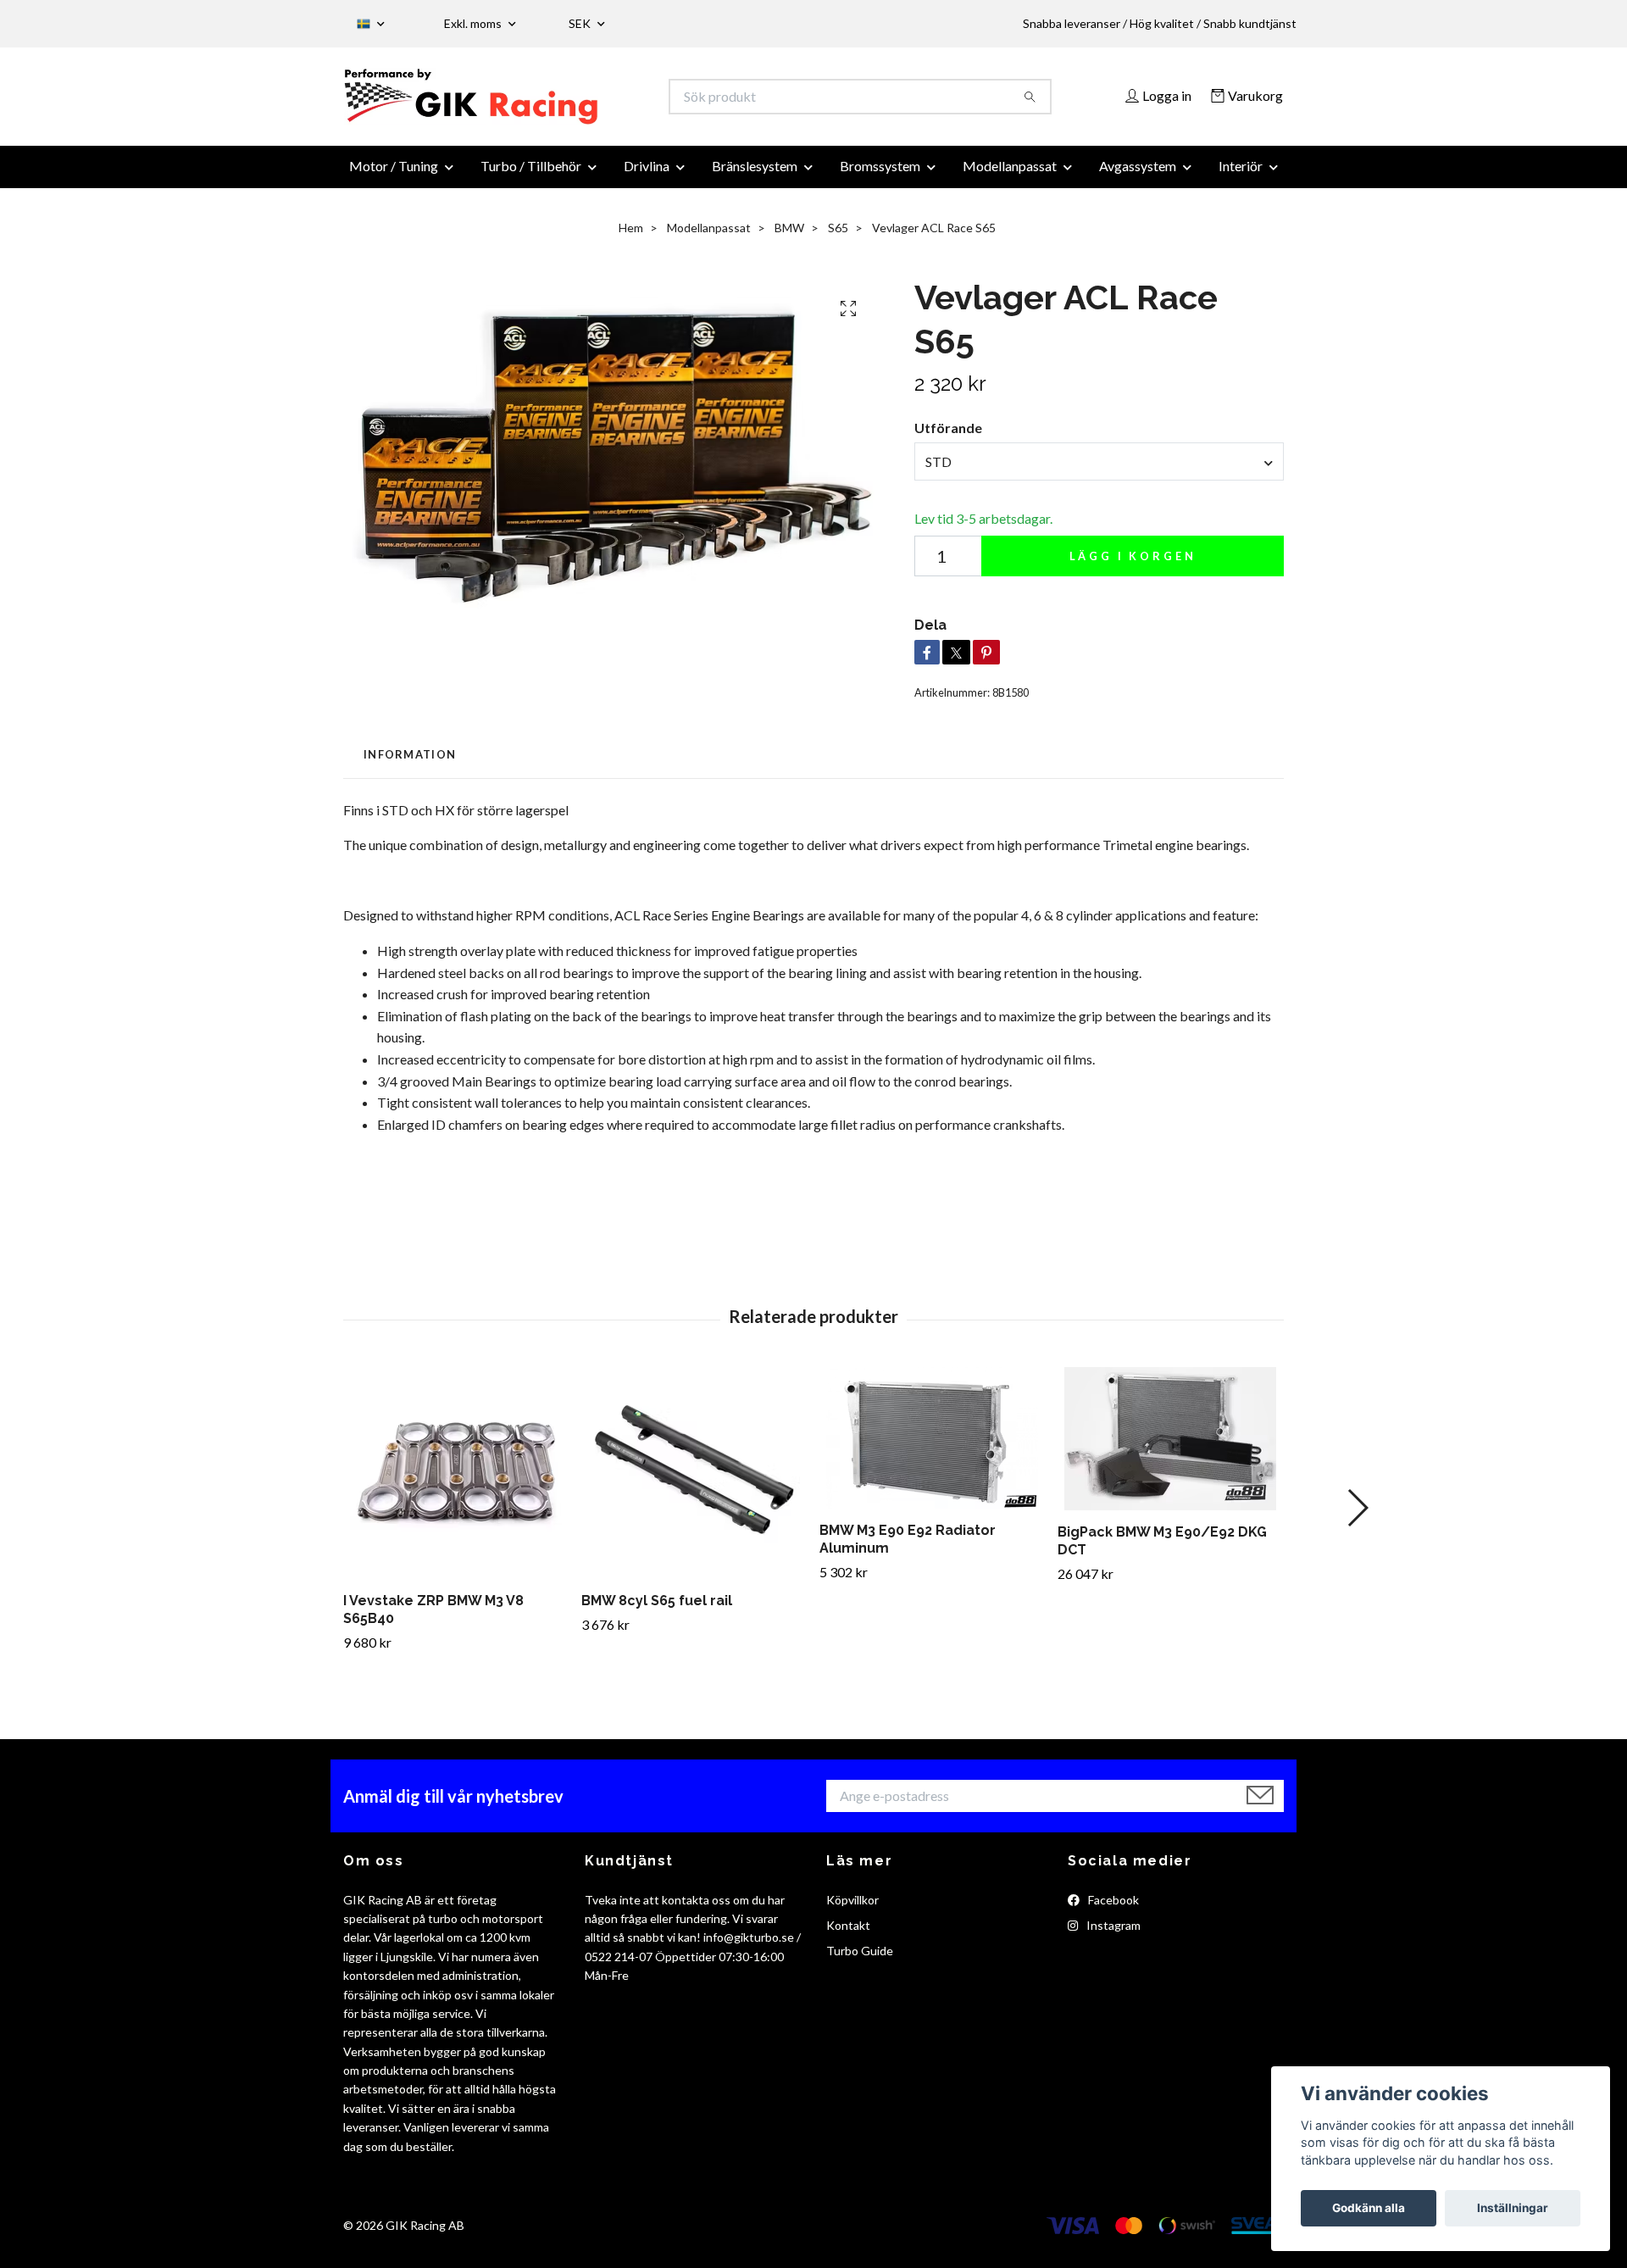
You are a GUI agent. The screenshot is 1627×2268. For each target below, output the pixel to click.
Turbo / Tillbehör (531, 176)
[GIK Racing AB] (579, 102)
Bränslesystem (755, 176)
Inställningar (1513, 2208)
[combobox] (1099, 471)
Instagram (1112, 1935)
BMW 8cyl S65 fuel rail (657, 1611)
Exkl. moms (474, 23)
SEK (581, 23)
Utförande (948, 438)
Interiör (1241, 176)
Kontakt (848, 1935)
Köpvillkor (852, 1909)
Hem (631, 238)
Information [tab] (410, 764)
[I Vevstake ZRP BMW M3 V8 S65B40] (456, 1483)
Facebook (1112, 1909)
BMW (789, 238)
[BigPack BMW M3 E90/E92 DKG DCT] (1170, 1449)
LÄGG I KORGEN (1133, 566)
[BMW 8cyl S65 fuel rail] (694, 1483)
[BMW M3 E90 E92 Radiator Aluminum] (932, 1448)
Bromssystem (880, 176)
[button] (1357, 1518)
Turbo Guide (860, 1961)
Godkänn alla (1369, 2208)
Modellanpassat (1010, 176)
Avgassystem (1138, 176)
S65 (838, 238)
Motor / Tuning (394, 176)
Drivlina (647, 176)
